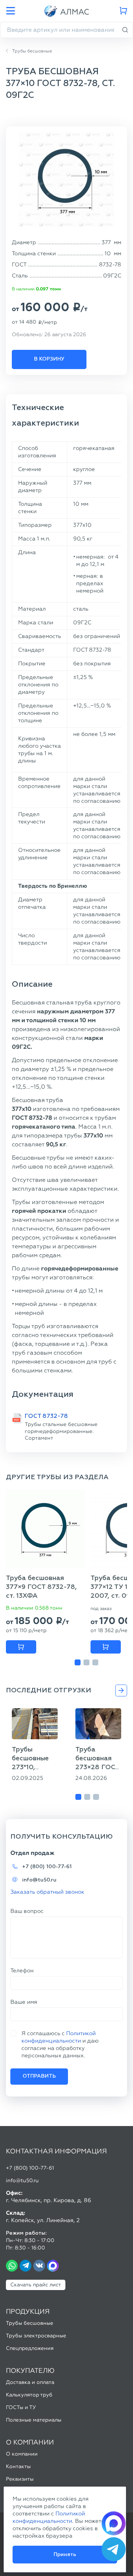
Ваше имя (24, 2002)
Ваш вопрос (27, 1911)
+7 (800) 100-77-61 (47, 1867)
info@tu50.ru (39, 1880)
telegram (25, 2266)
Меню (10, 11)
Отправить (39, 2076)
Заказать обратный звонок (47, 1892)
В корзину (49, 359)
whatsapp (12, 2266)
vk (39, 2266)
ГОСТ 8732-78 (46, 1416)
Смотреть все (121, 1690)
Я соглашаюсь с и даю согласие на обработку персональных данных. (60, 2044)
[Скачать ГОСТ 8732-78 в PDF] (17, 1418)
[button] (78, 1662)
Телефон (22, 1971)
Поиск (125, 30)
